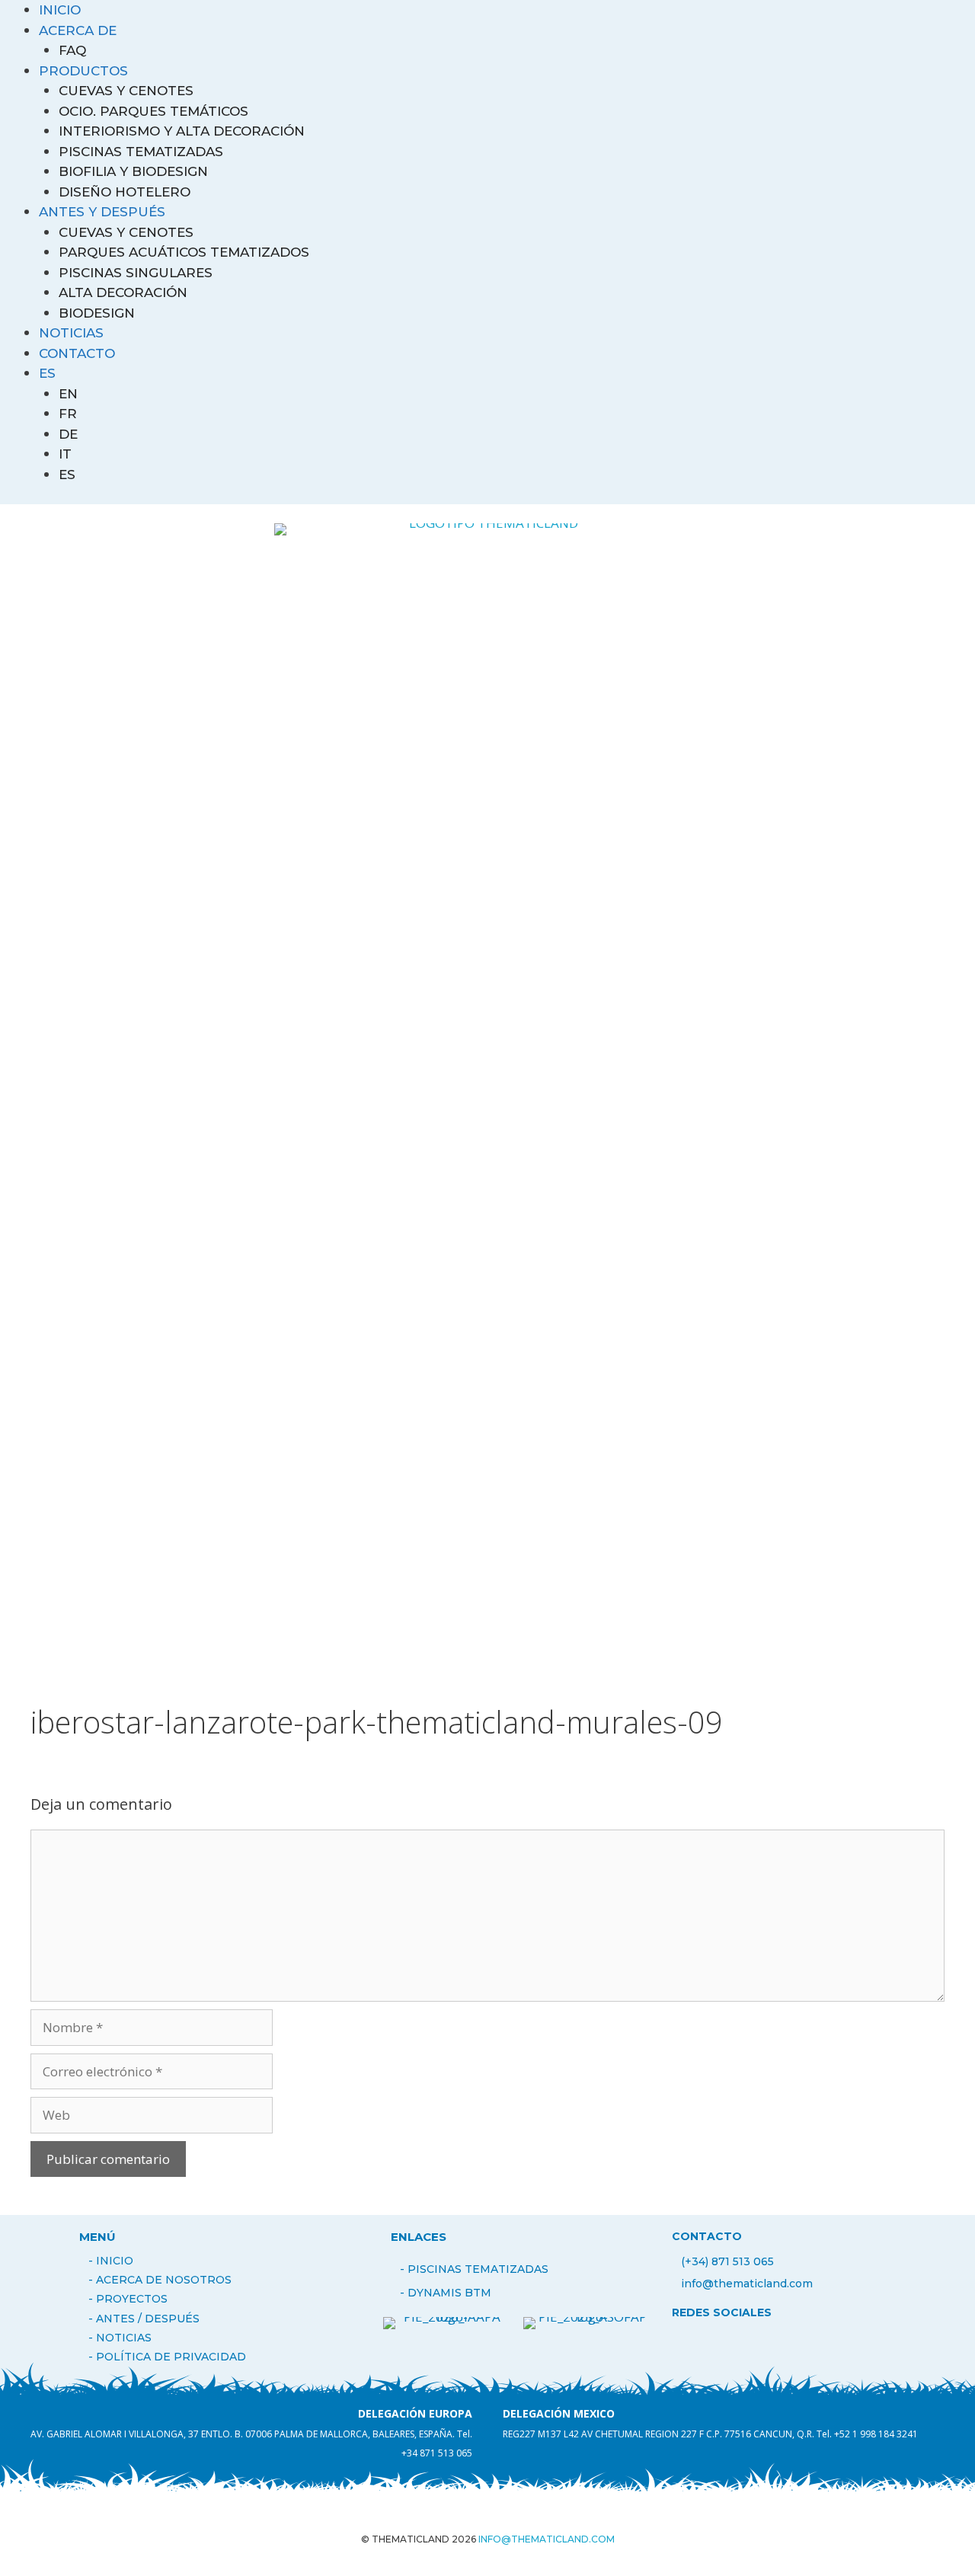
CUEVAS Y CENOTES (126, 91)
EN (68, 394)
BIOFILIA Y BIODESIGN (133, 171)
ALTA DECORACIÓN (123, 292)
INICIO (60, 10)
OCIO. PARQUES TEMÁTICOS (153, 111)
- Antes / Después (144, 2319)
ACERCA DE (78, 30)
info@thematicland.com (747, 2284)
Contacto (77, 353)
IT (65, 454)
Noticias (71, 333)
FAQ (72, 50)
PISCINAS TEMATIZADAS (141, 152)
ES (47, 373)
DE (68, 434)
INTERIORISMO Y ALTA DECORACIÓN (182, 131)
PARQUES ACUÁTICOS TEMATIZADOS (184, 252)
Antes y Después (102, 212)
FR (68, 414)
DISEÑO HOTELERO (125, 192)
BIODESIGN (97, 313)
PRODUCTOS (83, 71)
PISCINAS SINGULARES (136, 273)
